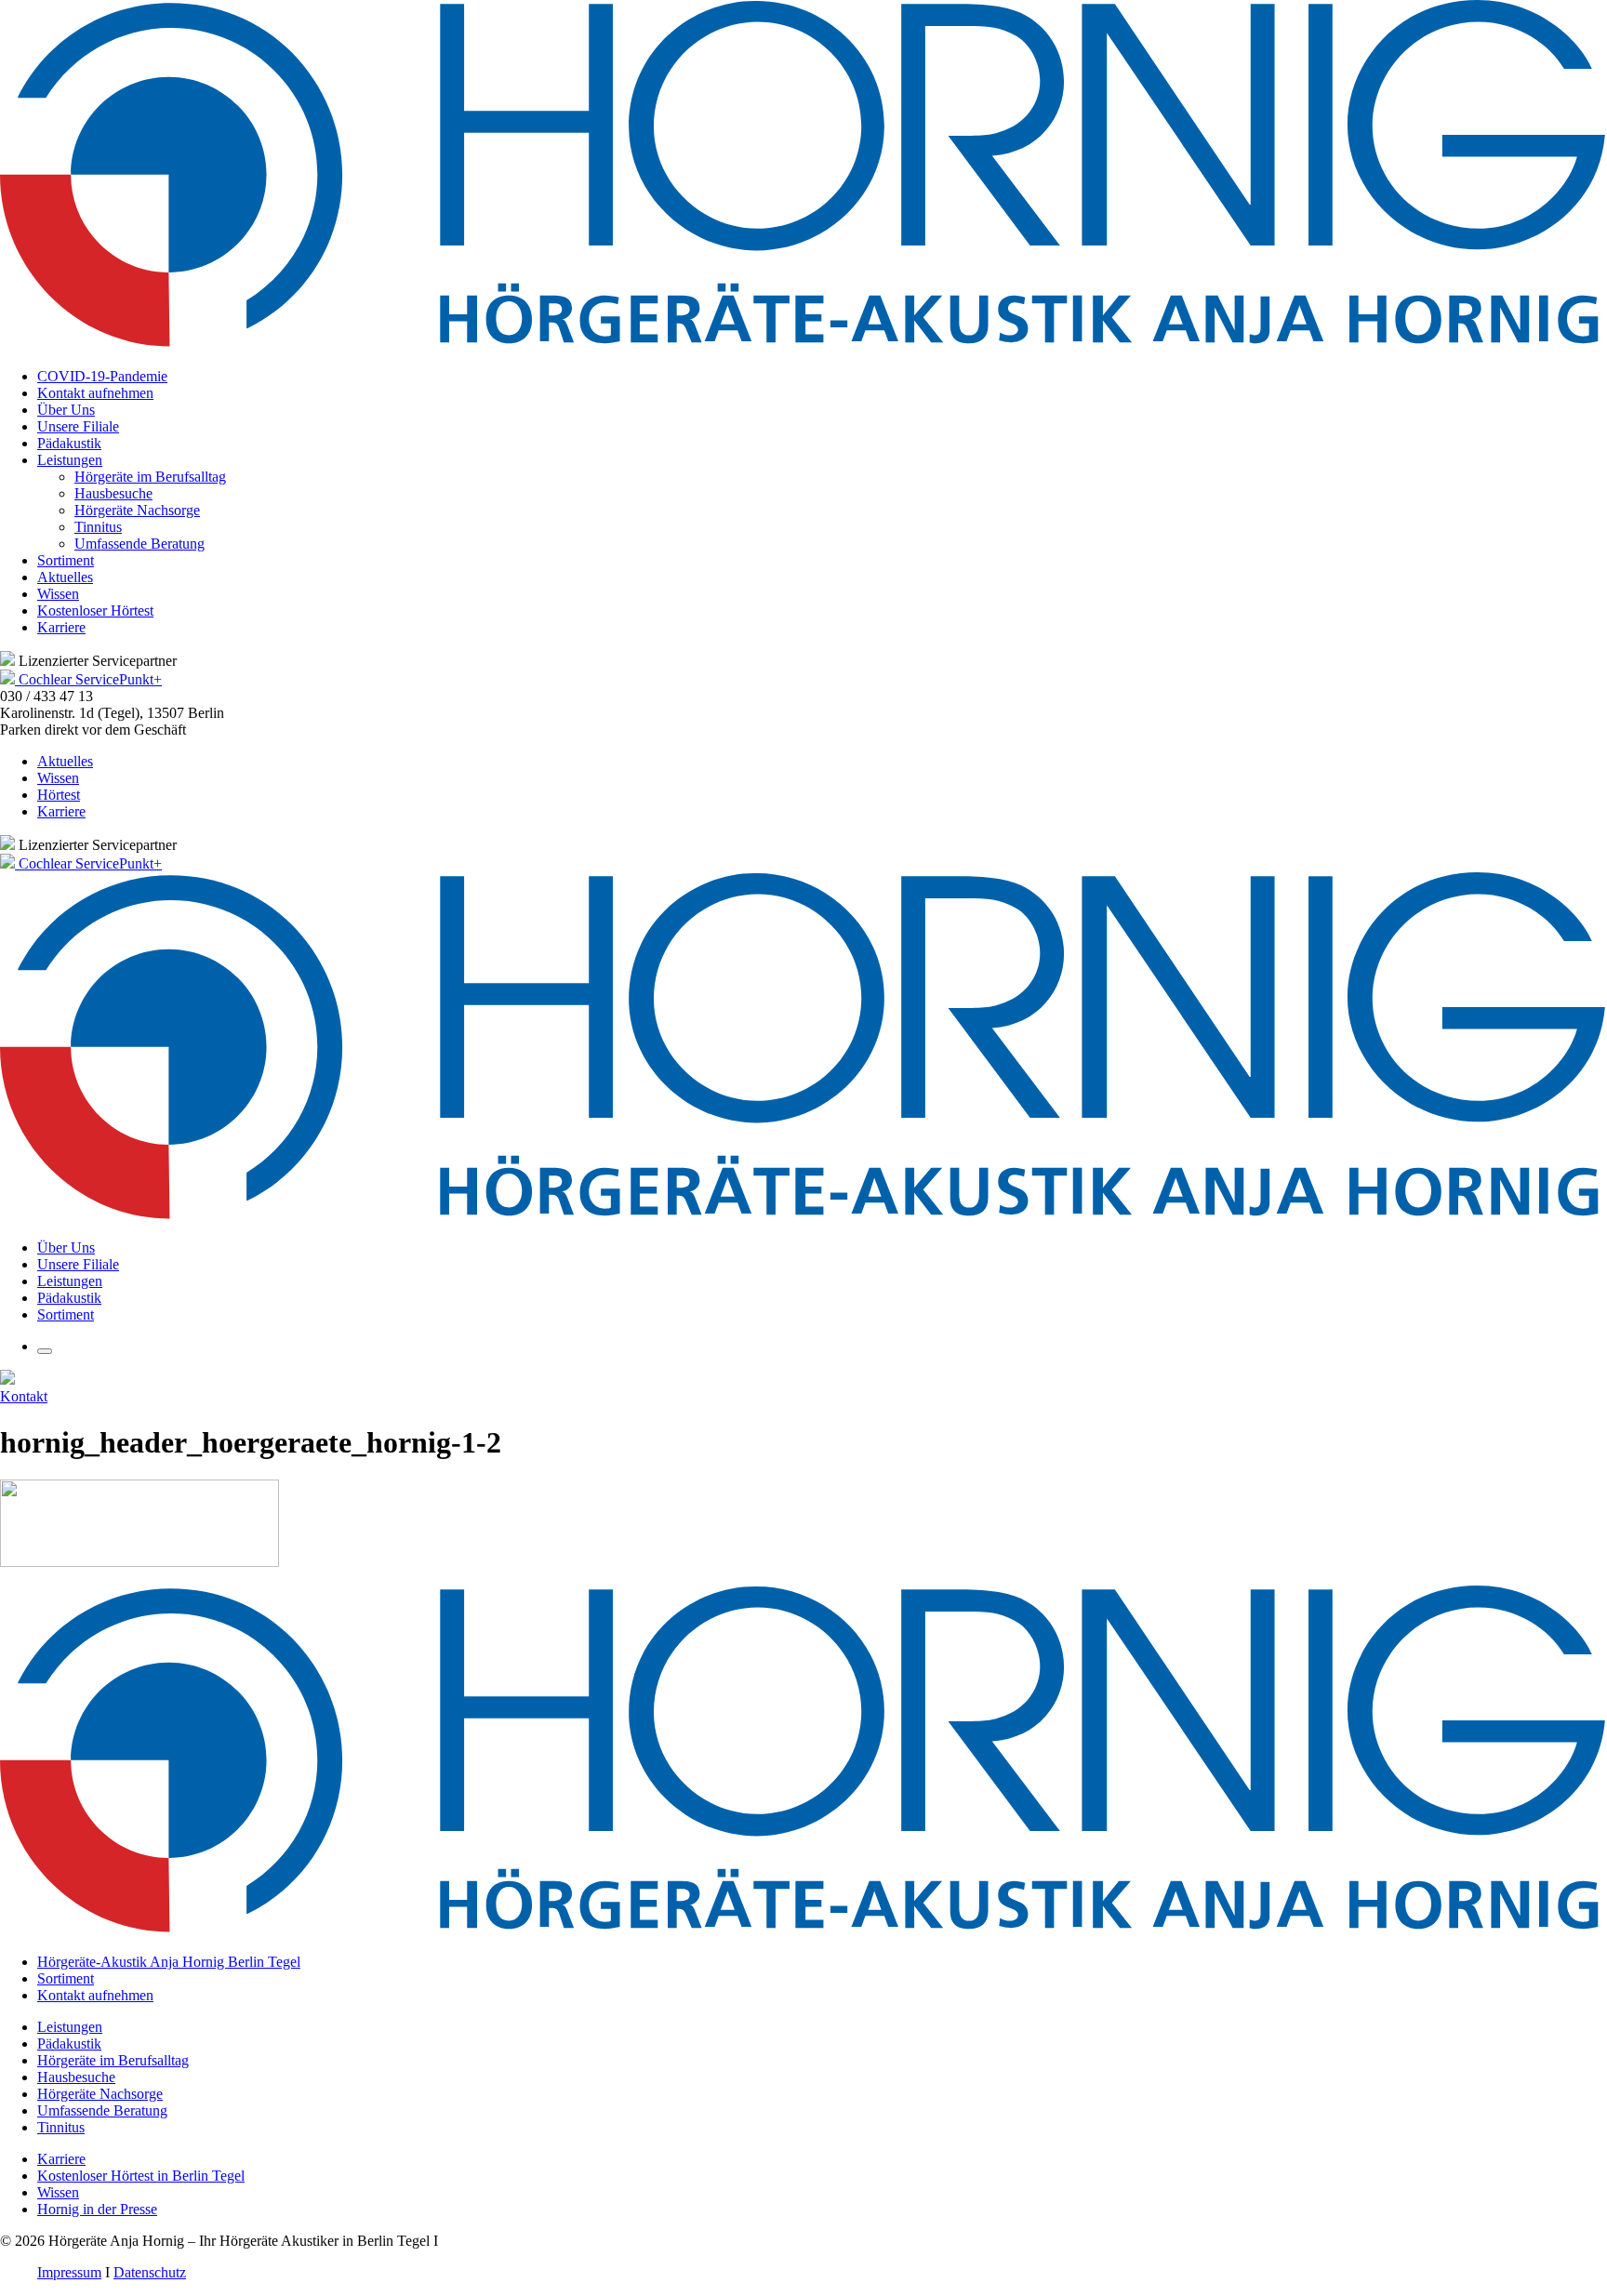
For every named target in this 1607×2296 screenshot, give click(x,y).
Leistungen (70, 460)
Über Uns (66, 410)
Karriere (61, 627)
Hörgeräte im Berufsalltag (150, 477)
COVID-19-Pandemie (102, 376)
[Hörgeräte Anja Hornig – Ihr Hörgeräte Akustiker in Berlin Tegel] (803, 345)
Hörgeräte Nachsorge (137, 510)
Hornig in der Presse (97, 2209)
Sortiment (66, 560)
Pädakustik (69, 443)
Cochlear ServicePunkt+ (90, 679)
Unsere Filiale (78, 426)
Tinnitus (98, 527)
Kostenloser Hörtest (95, 610)
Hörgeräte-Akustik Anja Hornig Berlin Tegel (169, 1962)
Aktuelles (65, 577)
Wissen (58, 594)
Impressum (69, 2272)
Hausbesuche (113, 493)
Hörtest (59, 795)
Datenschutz (150, 2272)
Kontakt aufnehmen (95, 393)
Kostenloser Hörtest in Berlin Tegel (141, 2176)
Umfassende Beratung (139, 544)
